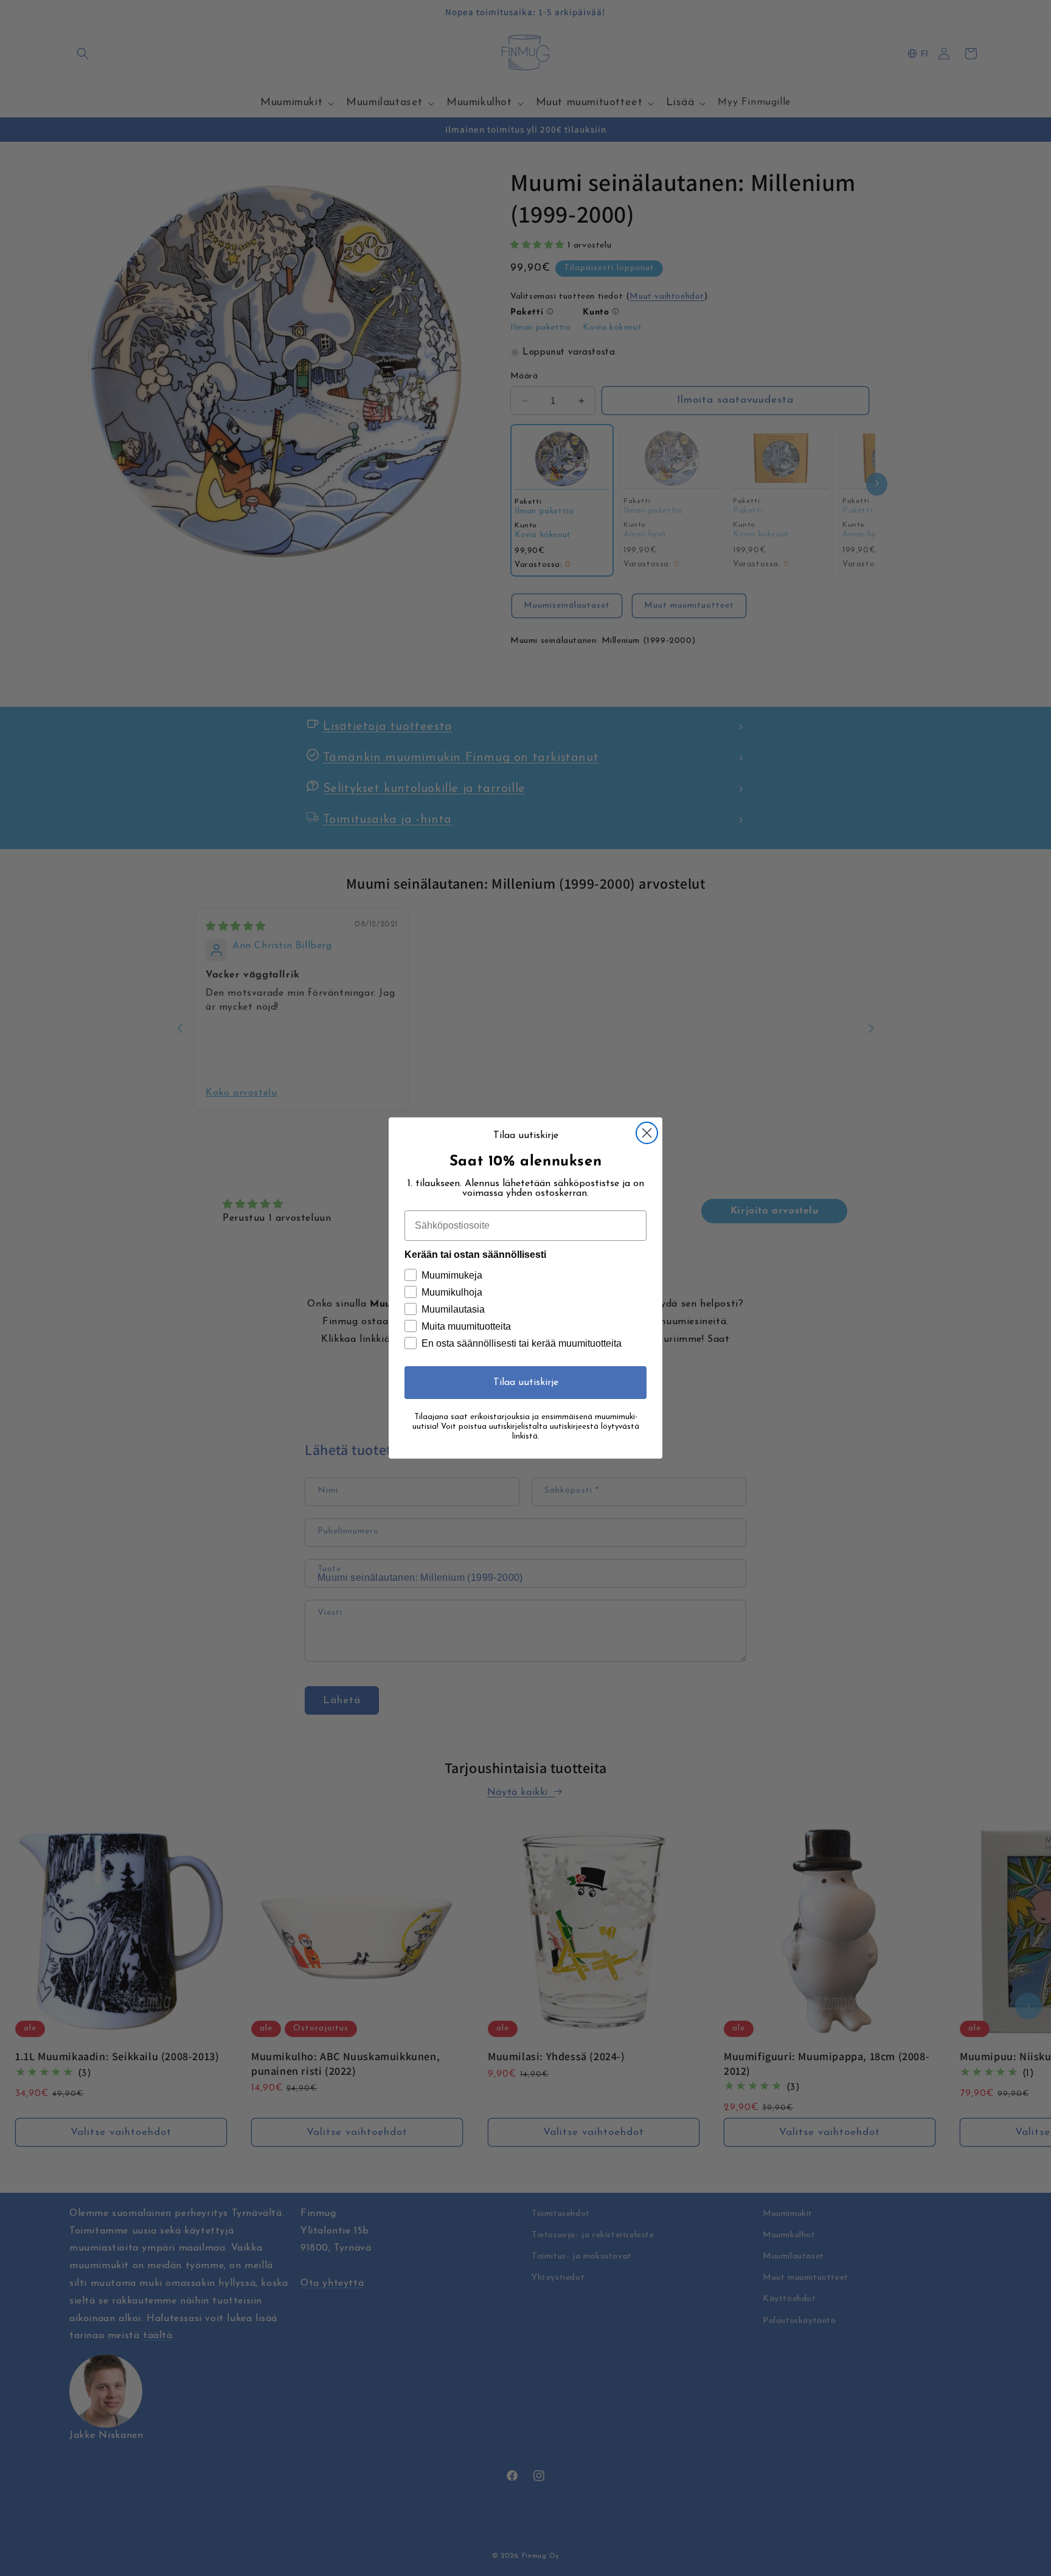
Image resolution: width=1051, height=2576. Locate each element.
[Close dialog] (647, 1133)
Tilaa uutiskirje (526, 1383)
